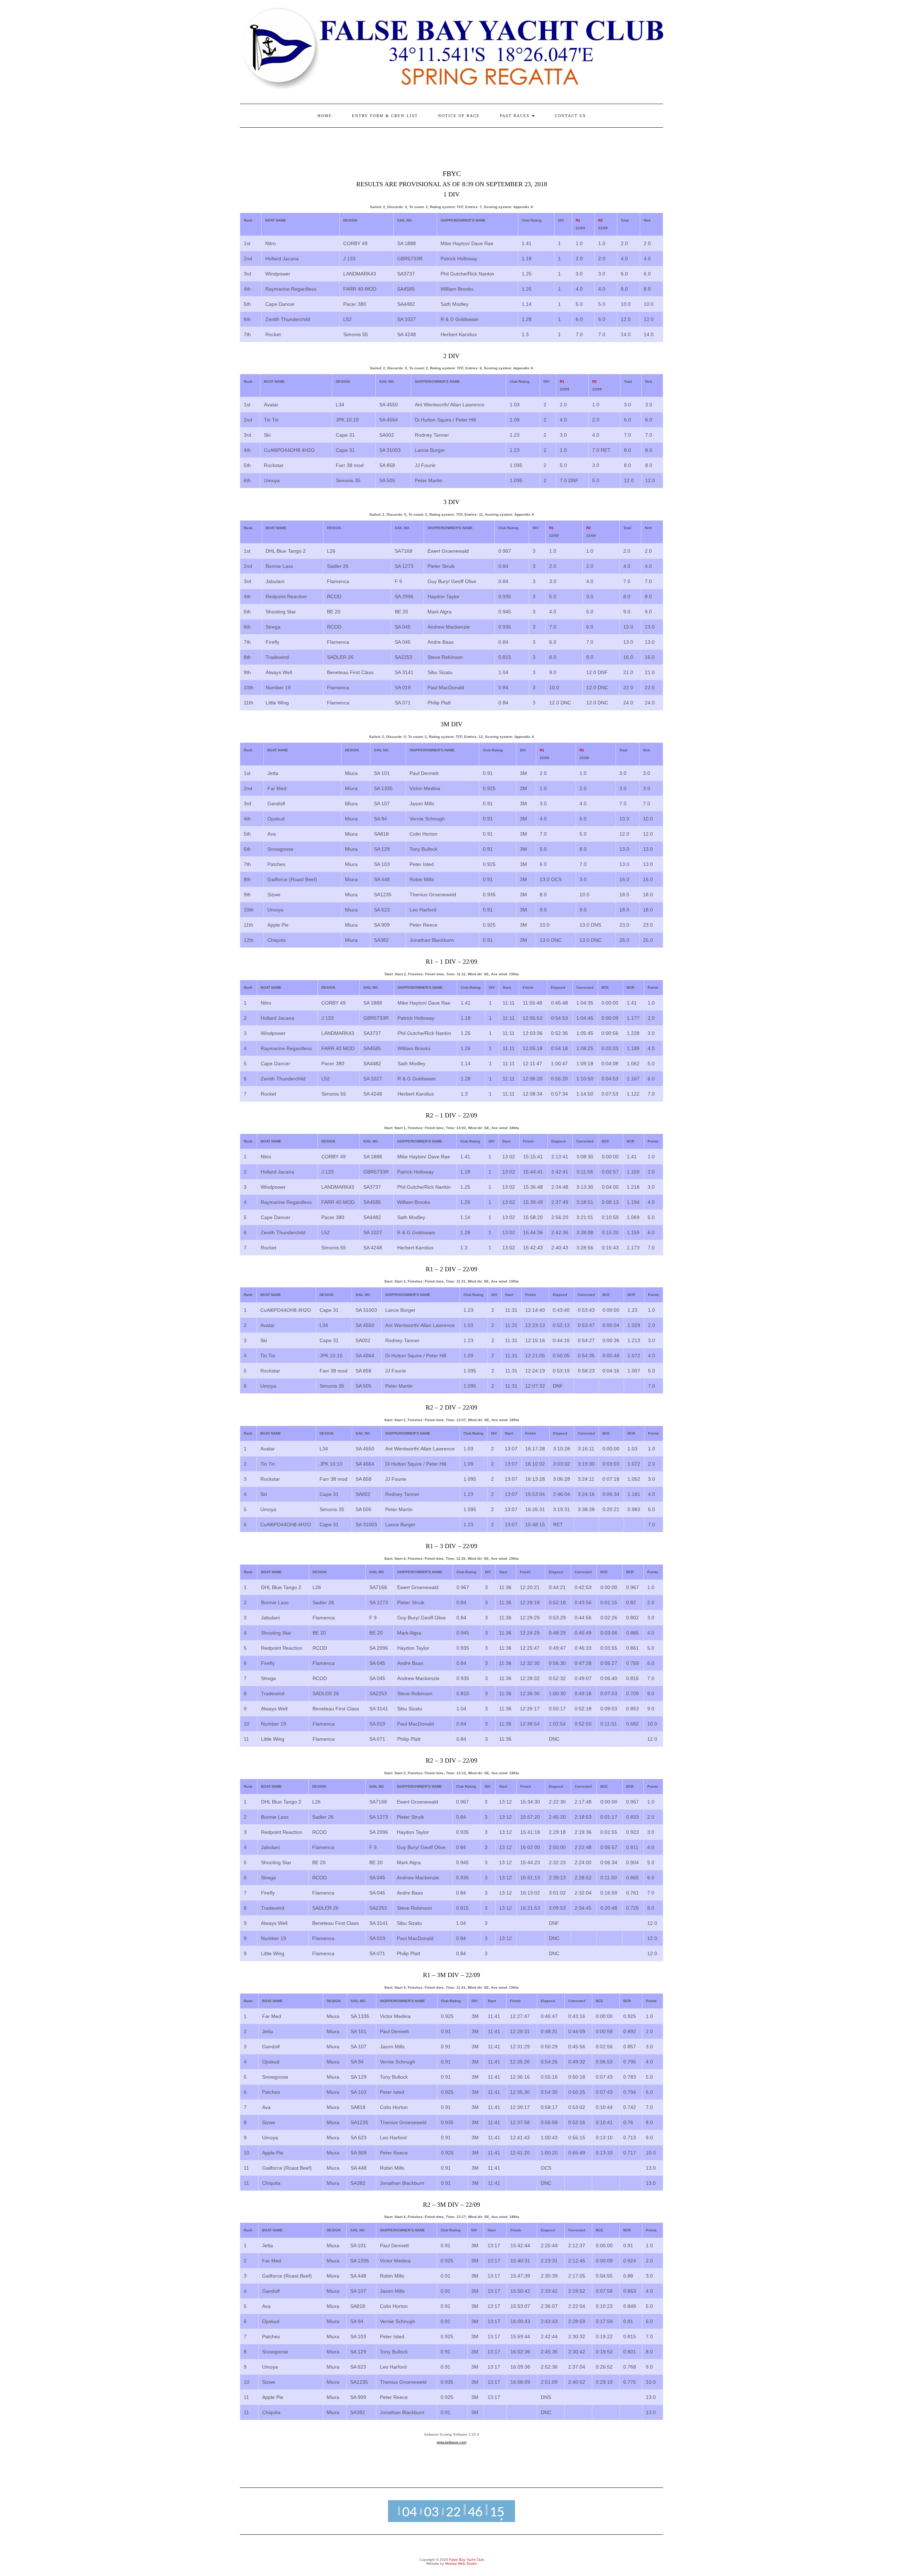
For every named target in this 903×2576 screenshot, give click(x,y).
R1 (578, 220)
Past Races (516, 116)
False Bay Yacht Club (466, 2560)
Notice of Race (459, 116)
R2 (601, 220)
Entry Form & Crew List (385, 116)
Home (325, 116)
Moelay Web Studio (461, 2563)
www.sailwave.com (451, 2442)
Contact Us (570, 116)
